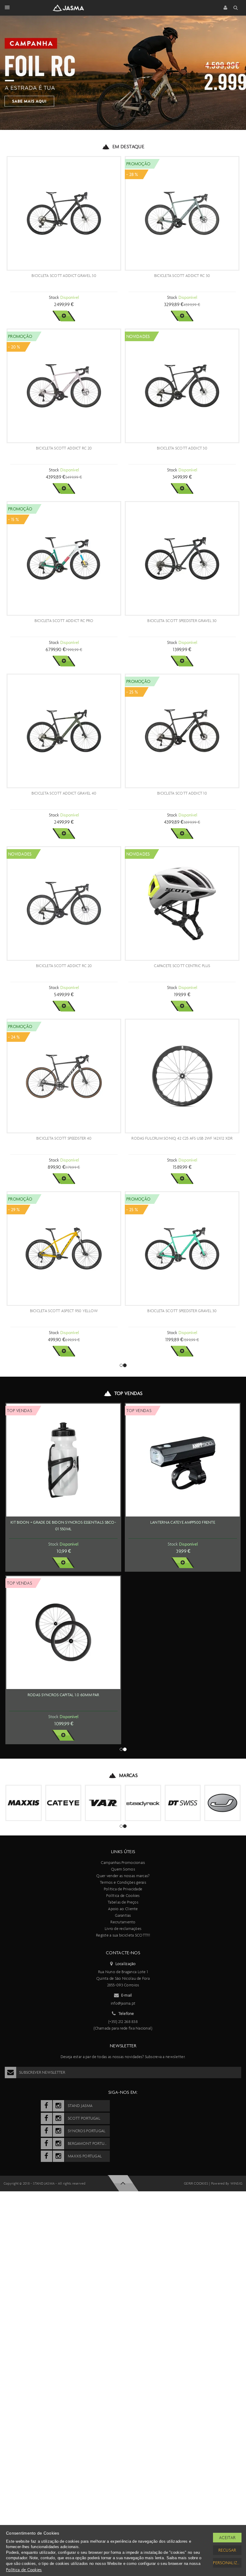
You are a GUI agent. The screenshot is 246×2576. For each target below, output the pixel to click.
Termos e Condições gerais (123, 1882)
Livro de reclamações (123, 1929)
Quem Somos (123, 1869)
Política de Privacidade (123, 1889)
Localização (126, 1964)
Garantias (123, 1915)
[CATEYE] (63, 1803)
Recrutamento (123, 1922)
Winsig (236, 2184)
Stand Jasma (44, 2184)
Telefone (126, 2014)
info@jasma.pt (123, 2003)
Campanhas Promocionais (123, 1863)
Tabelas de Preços (123, 1902)
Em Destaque (128, 147)
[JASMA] (222, 1803)
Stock (54, 297)
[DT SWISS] (183, 1803)
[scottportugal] (46, 2118)
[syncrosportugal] (46, 2131)
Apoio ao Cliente (123, 1909)
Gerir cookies (196, 2184)
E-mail (127, 1995)
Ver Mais (64, 316)
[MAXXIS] (24, 1803)
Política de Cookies (123, 1896)
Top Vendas (128, 1393)
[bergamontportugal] (46, 2144)
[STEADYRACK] (143, 1803)
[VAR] (103, 1803)
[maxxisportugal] (46, 2156)
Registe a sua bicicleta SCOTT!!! (123, 1935)
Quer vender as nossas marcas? (123, 1876)
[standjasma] (46, 2106)
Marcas (128, 1775)
